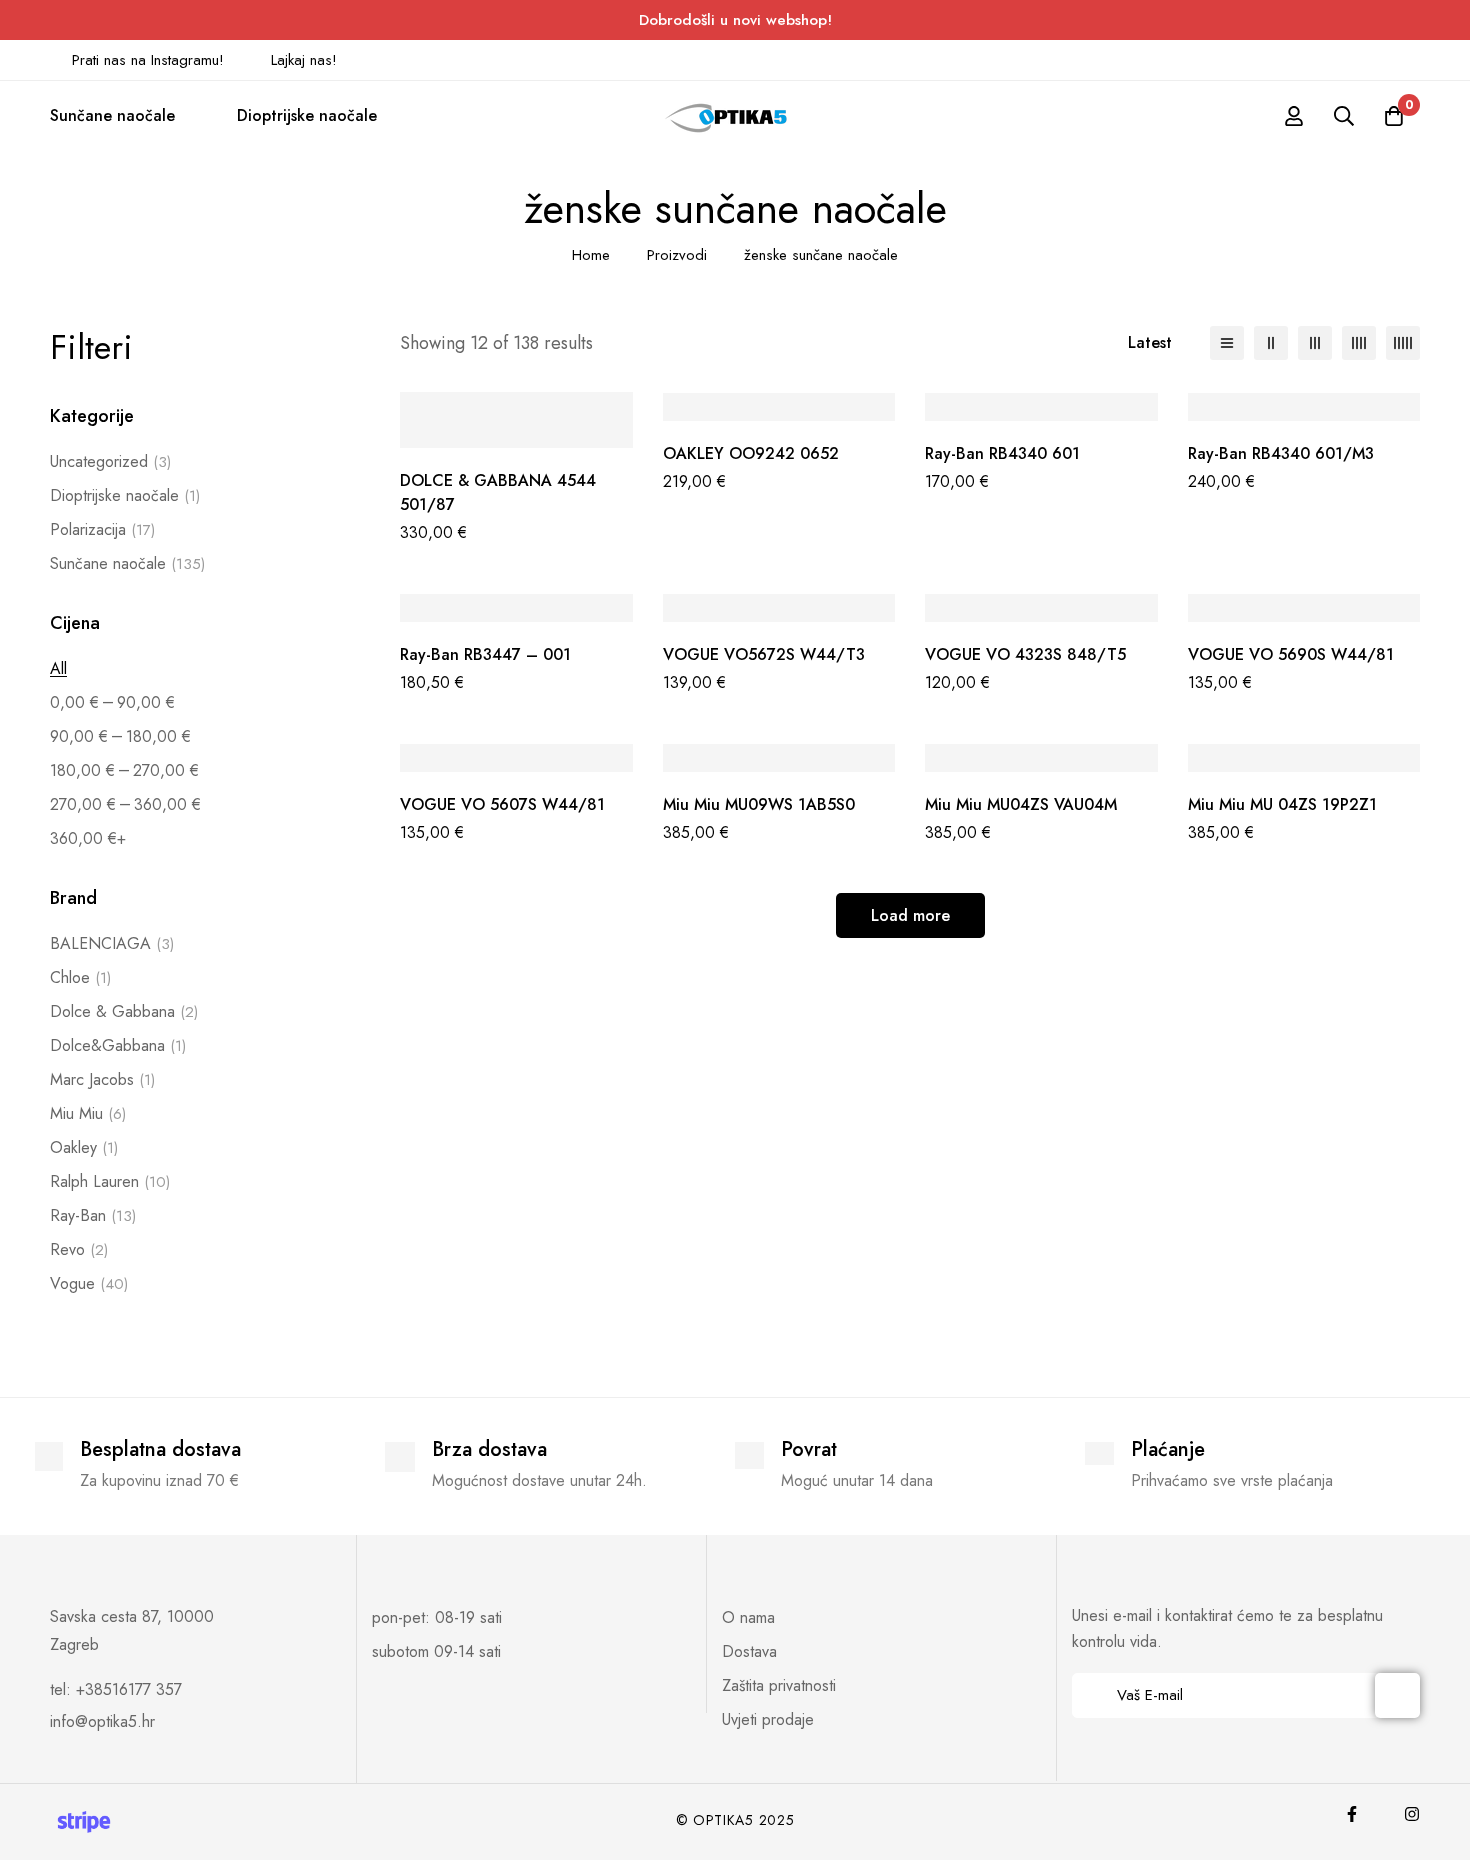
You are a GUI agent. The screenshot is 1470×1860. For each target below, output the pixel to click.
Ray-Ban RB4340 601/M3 (1281, 453)
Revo (79, 1249)
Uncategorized (110, 461)
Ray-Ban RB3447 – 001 (485, 654)
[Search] (1344, 116)
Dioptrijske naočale (125, 495)
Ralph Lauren (110, 1181)
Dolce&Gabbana (118, 1045)
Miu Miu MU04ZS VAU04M (1021, 804)
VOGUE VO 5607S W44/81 (502, 804)
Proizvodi (677, 255)
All (58, 668)
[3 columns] (1315, 343)
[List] (1227, 343)
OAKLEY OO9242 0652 (751, 453)
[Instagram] (1412, 1814)
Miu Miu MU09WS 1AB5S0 (759, 804)
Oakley (84, 1147)
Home (591, 255)
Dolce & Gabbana (124, 1011)
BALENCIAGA (112, 943)
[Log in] (1294, 116)
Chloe (80, 977)
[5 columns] (1403, 343)
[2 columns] (1271, 343)
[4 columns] (1359, 343)
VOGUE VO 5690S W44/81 (1291, 654)
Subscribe (1397, 1695)
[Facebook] (1352, 1814)
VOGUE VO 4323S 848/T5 (1025, 654)
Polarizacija (102, 529)
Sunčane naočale (127, 563)
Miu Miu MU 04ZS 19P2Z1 (1282, 804)
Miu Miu (88, 1113)
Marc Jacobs (102, 1079)
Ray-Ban (93, 1215)
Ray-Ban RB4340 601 (1002, 453)
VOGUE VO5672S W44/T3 (764, 654)
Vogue (89, 1283)
